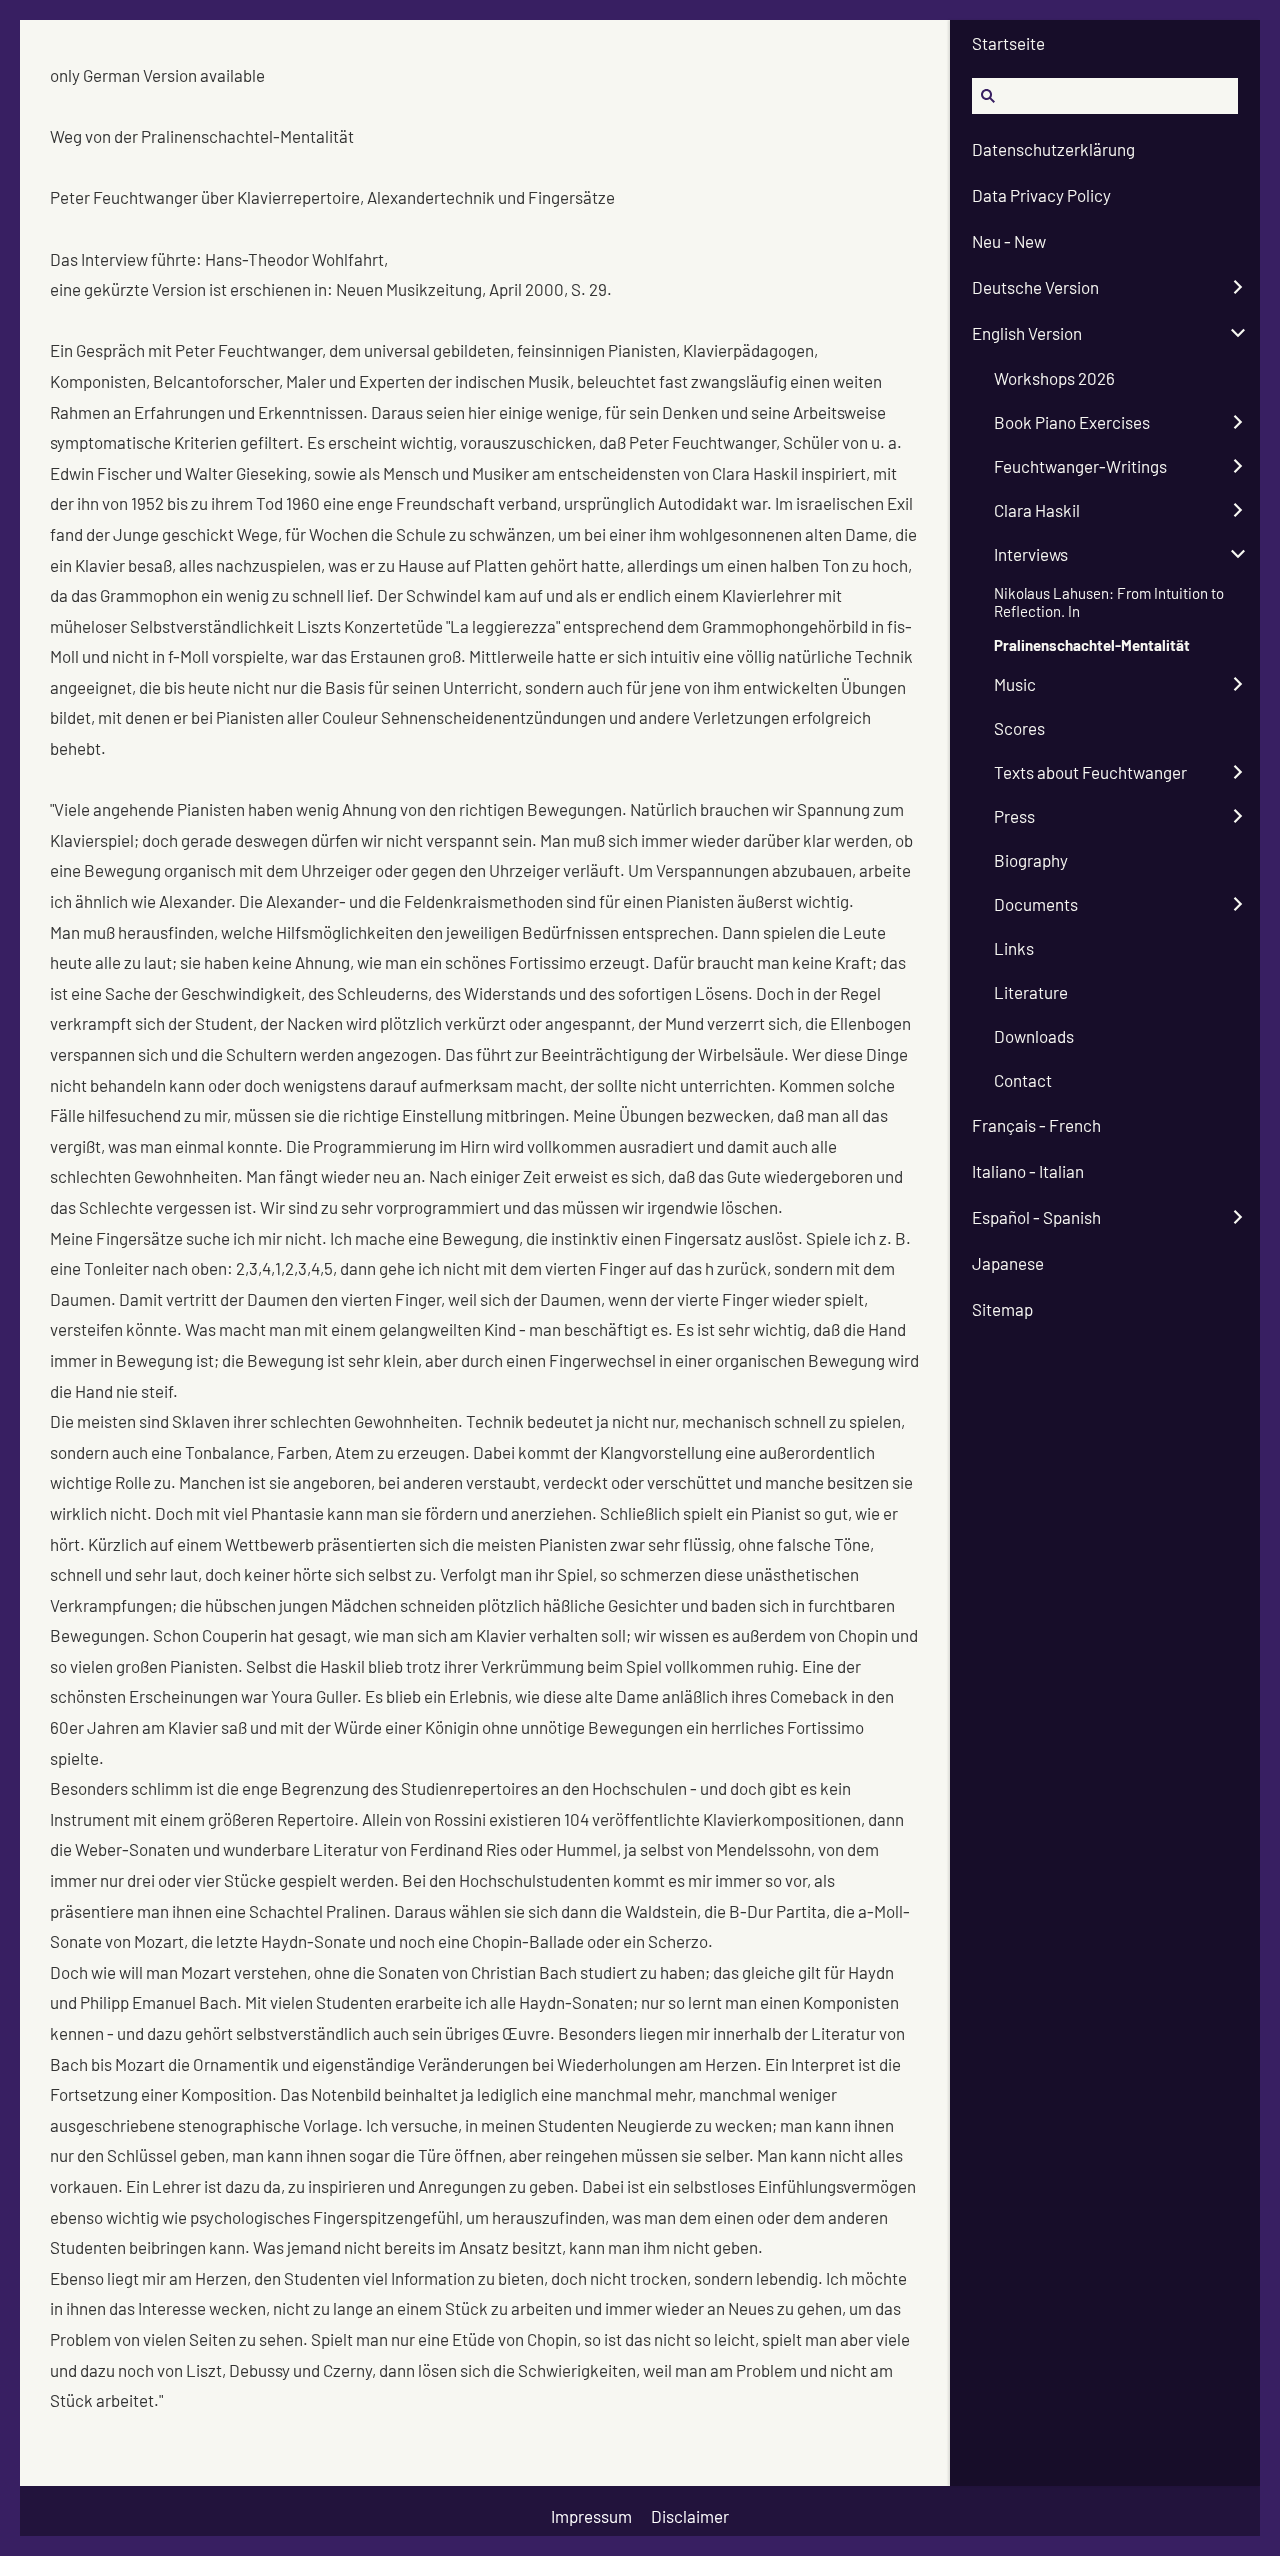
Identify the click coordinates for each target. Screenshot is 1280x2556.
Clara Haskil (1037, 510)
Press (1014, 816)
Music (1015, 684)
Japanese (1008, 1263)
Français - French (1036, 1125)
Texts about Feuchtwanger (1090, 772)
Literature (1031, 992)
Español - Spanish (1036, 1217)
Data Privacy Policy (1041, 195)
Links (1014, 948)
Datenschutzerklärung (1053, 149)
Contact (1023, 1080)
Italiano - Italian (1028, 1171)
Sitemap (1002, 1309)
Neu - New (1009, 241)
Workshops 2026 (1054, 378)
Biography (1031, 860)
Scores (1019, 728)
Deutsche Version (1035, 287)
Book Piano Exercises (1072, 422)
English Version (1027, 333)
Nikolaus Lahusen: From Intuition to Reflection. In (1109, 602)
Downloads (1034, 1036)
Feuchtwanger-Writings (1080, 466)
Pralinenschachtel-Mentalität (1092, 645)
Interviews (1031, 554)
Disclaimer (690, 2516)
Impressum (591, 2516)
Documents (1036, 904)
